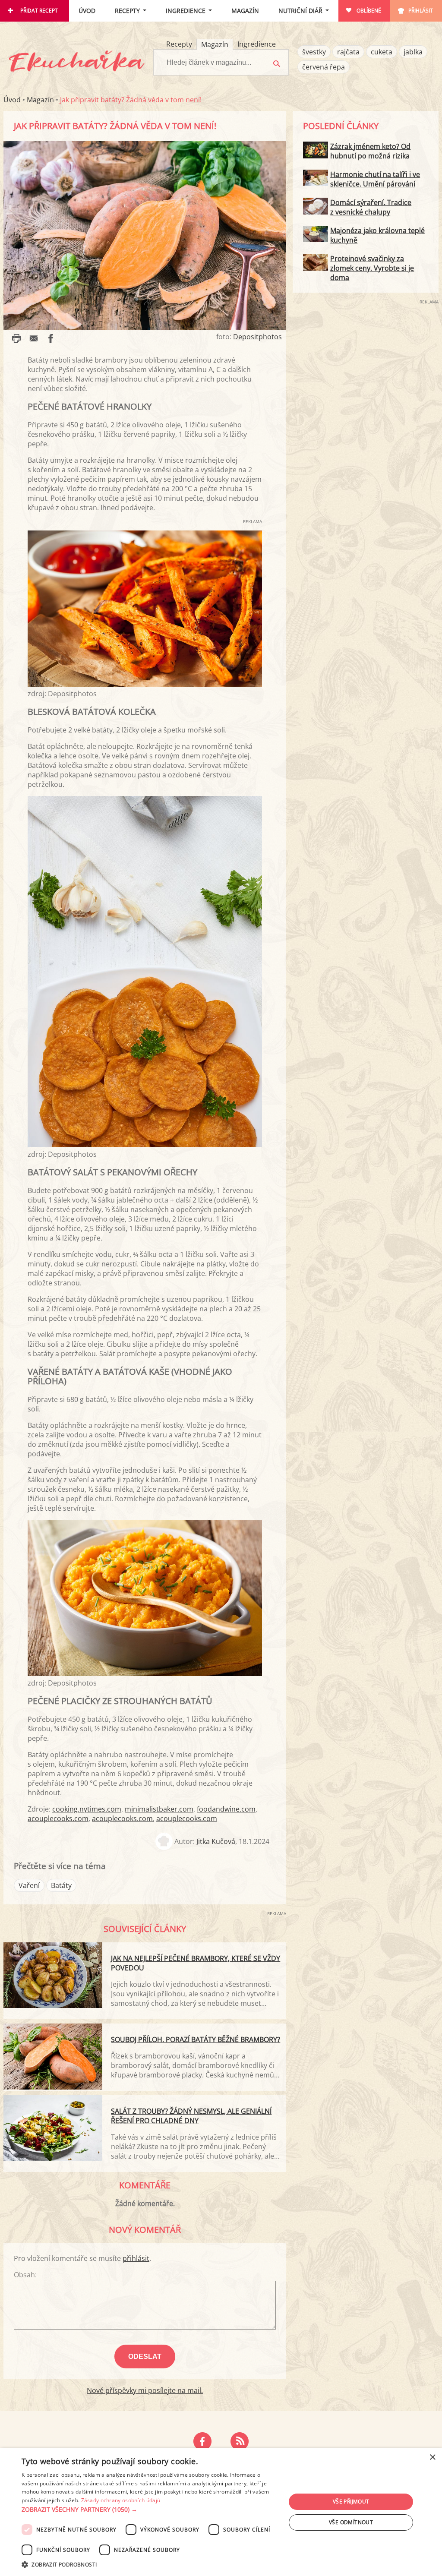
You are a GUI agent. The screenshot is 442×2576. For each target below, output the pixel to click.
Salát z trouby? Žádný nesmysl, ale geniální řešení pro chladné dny (191, 2116)
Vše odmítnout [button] (351, 2522)
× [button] (432, 2458)
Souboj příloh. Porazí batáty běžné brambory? (196, 2039)
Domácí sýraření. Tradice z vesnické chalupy (371, 207)
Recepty (127, 11)
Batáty (61, 1885)
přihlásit (136, 2258)
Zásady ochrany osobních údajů (121, 2500)
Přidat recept (39, 11)
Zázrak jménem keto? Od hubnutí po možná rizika (370, 151)
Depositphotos (257, 337)
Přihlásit (421, 11)
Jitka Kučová (216, 1842)
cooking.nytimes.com (87, 1809)
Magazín (245, 11)
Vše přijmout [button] (351, 2502)
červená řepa (324, 67)
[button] (150, 2510)
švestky (314, 52)
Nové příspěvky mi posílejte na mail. (145, 2390)
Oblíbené (369, 11)
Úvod (87, 11)
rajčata (348, 52)
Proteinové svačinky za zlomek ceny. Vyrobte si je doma (372, 268)
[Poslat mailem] (34, 338)
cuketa (382, 52)
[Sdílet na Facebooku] (51, 338)
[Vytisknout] (16, 338)
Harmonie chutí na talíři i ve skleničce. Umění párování (375, 179)
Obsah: (25, 2275)
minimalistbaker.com (159, 1809)
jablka (413, 52)
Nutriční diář (300, 11)
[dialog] (221, 2512)
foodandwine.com (226, 1809)
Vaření (29, 1885)
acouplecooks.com (58, 1818)
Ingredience (186, 11)
